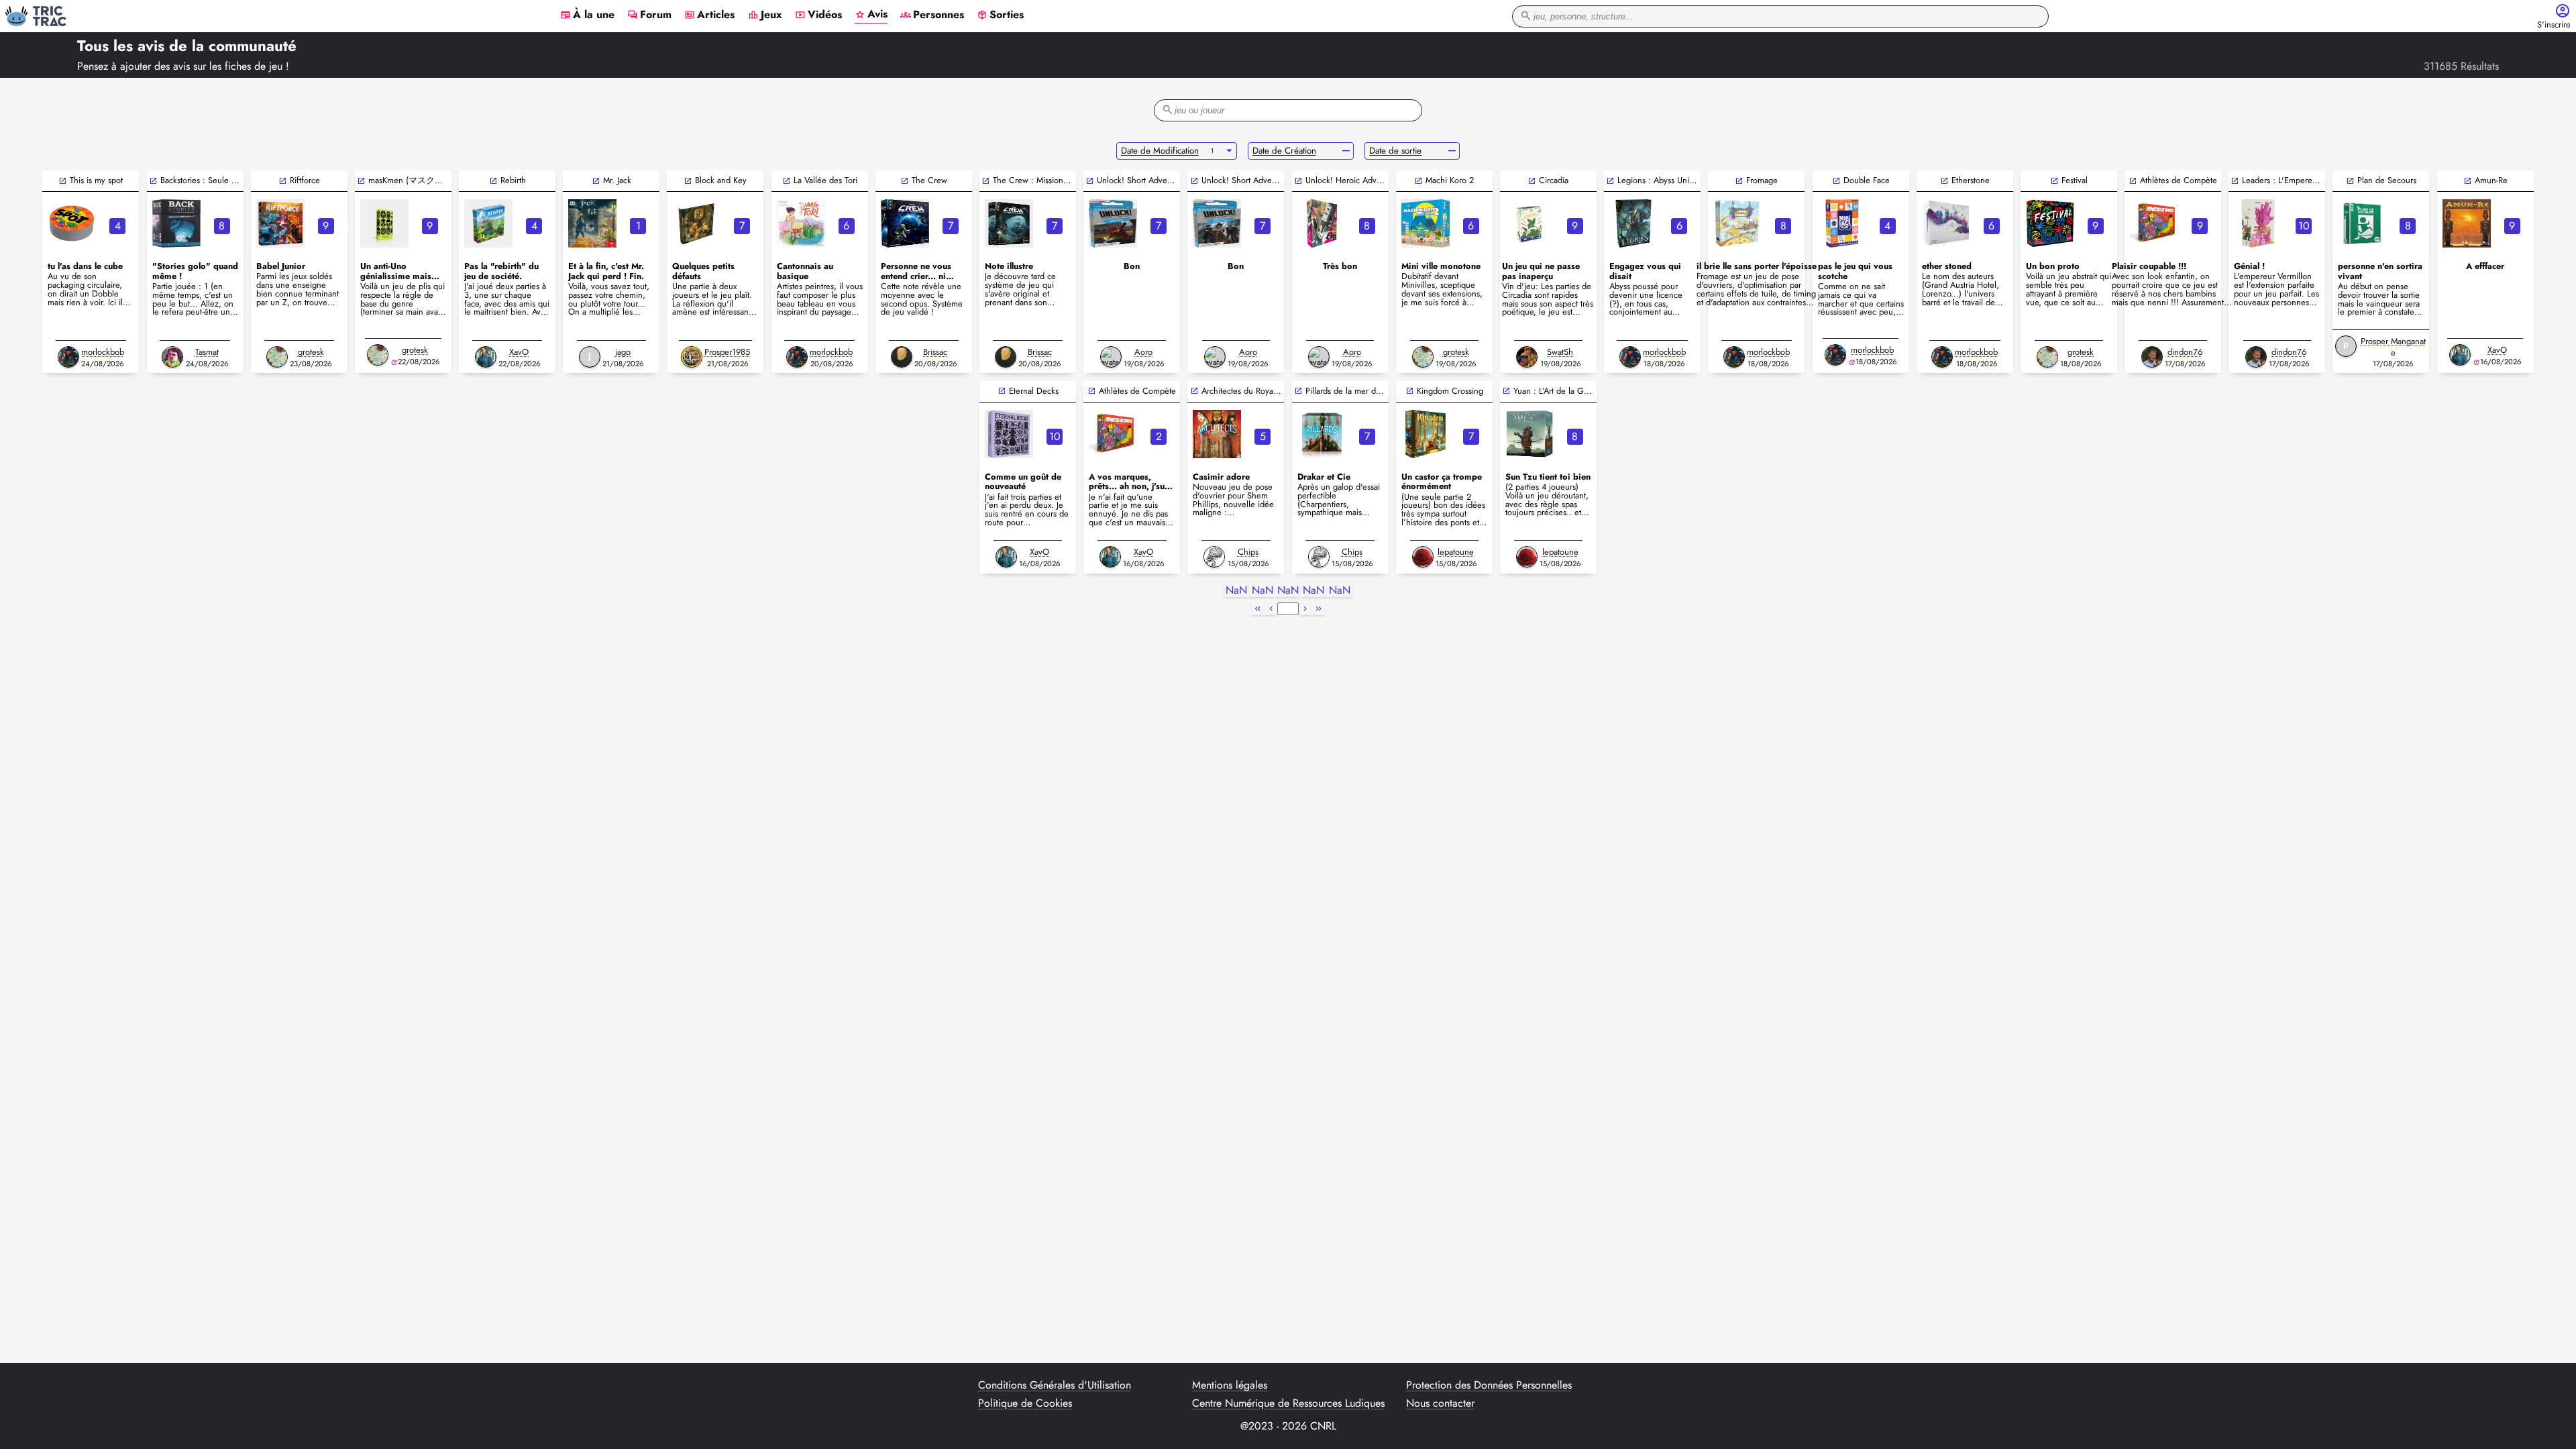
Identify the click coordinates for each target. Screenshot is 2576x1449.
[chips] (1214, 557)
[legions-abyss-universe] (1633, 223)
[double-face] (1842, 223)
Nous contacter (1440, 1403)
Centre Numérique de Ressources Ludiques (1288, 1403)
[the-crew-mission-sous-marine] (1009, 223)
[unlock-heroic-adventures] (1322, 223)
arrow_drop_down (1229, 151)
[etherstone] (1946, 223)
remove (1346, 151)
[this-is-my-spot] (72, 223)
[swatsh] (1527, 357)
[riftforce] (280, 223)
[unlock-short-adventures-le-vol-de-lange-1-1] (1113, 223)
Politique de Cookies (1025, 1403)
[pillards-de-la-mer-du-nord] (1322, 434)
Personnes (932, 15)
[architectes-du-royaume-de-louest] (1217, 434)
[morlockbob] (68, 357)
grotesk (311, 352)
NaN (1236, 591)
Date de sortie (1395, 151)
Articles (709, 15)
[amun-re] (2467, 223)
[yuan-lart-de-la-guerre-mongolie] (1529, 434)
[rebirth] (488, 223)
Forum (649, 15)
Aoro (1143, 352)
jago (623, 352)
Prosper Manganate (2393, 347)
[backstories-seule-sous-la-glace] (176, 223)
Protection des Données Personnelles (1489, 1385)
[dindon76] (2152, 357)
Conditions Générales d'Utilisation (1055, 1385)
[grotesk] (277, 357)
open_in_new (63, 181)
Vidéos (818, 15)
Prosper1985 (727, 352)
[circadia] (1529, 223)
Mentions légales (1230, 1385)
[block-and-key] (696, 223)
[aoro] (1111, 357)
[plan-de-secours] (2362, 223)
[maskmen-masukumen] (384, 223)
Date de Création (1284, 151)
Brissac (935, 352)
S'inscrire (2554, 25)
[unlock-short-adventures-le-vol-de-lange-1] (1217, 223)
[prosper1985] (692, 357)
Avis (871, 15)
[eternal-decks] (1009, 434)
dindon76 (2185, 352)
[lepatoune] (1423, 557)
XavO (519, 352)
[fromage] (1737, 223)
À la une (587, 15)
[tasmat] (172, 357)
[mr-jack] (592, 223)
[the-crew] (905, 223)
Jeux (765, 15)
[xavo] (486, 357)
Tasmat (207, 352)
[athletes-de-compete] (2154, 223)
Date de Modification (1160, 151)
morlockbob (103, 352)
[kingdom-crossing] (1426, 434)
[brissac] (902, 357)
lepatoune (1456, 552)
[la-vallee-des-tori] (801, 223)
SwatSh (1560, 352)
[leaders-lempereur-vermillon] (2258, 223)
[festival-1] (2050, 223)
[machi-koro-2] (1426, 223)
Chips (1248, 552)
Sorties (1000, 15)
